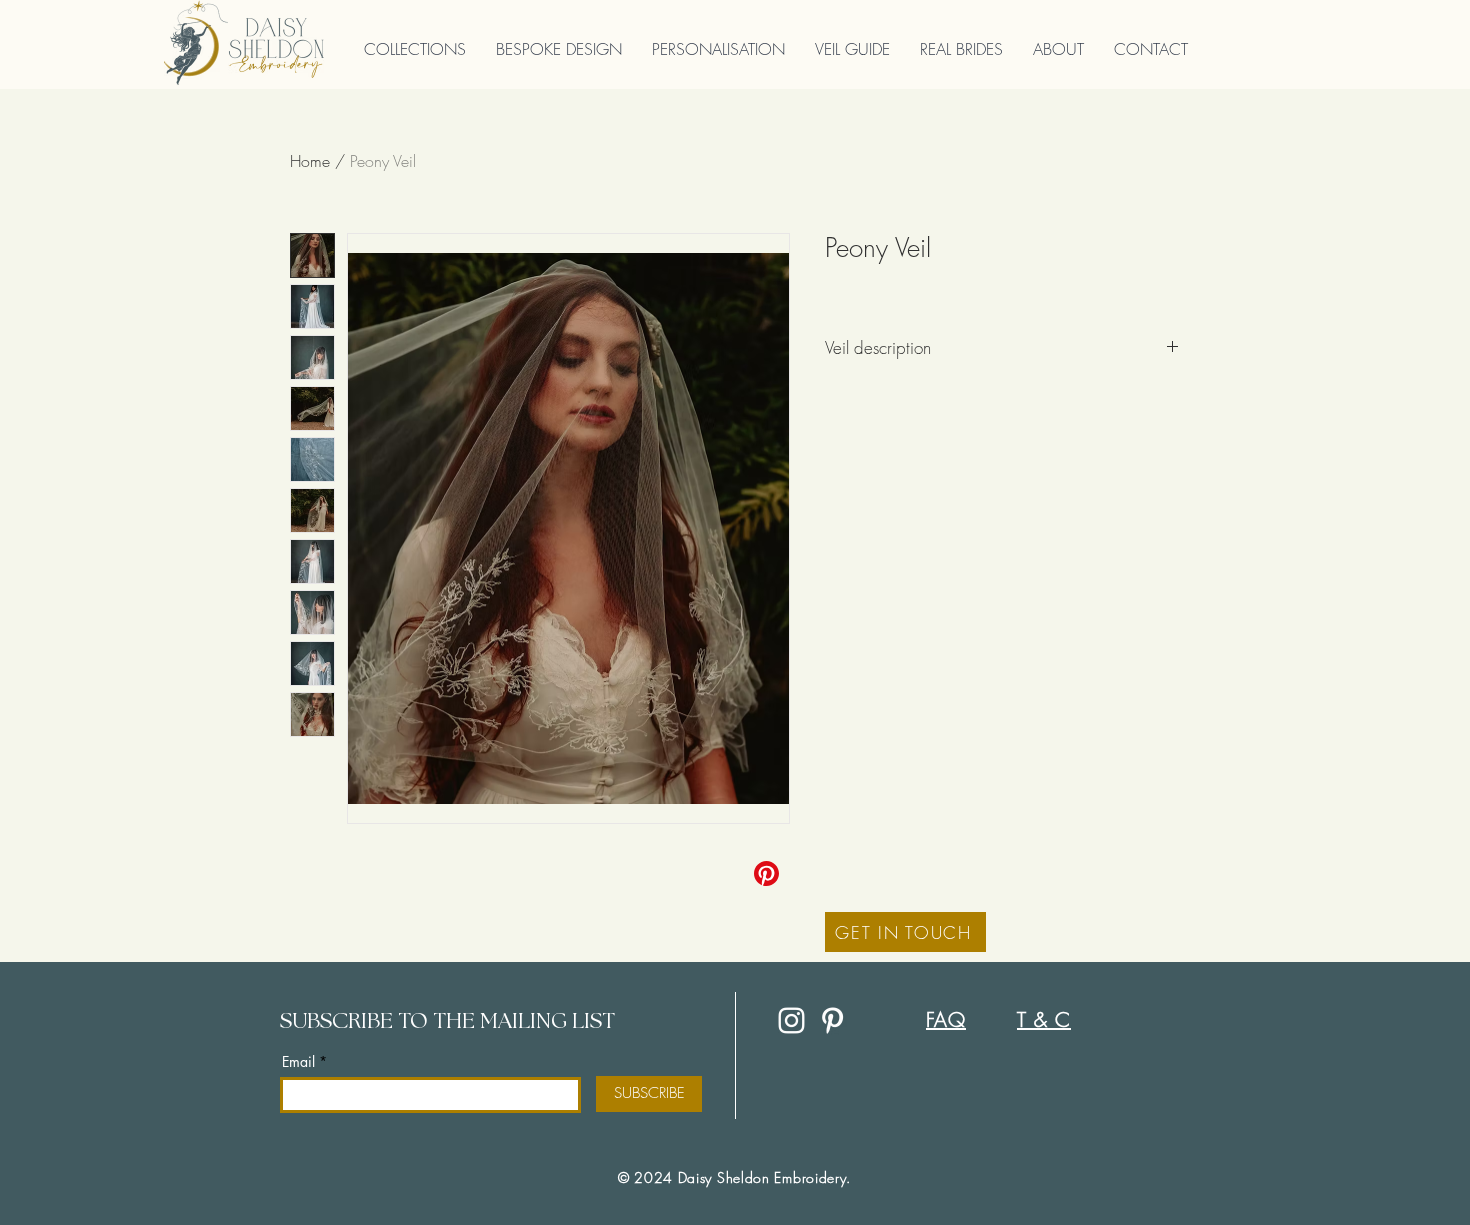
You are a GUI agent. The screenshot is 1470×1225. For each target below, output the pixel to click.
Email (298, 1062)
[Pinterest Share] (768, 873)
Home (310, 161)
